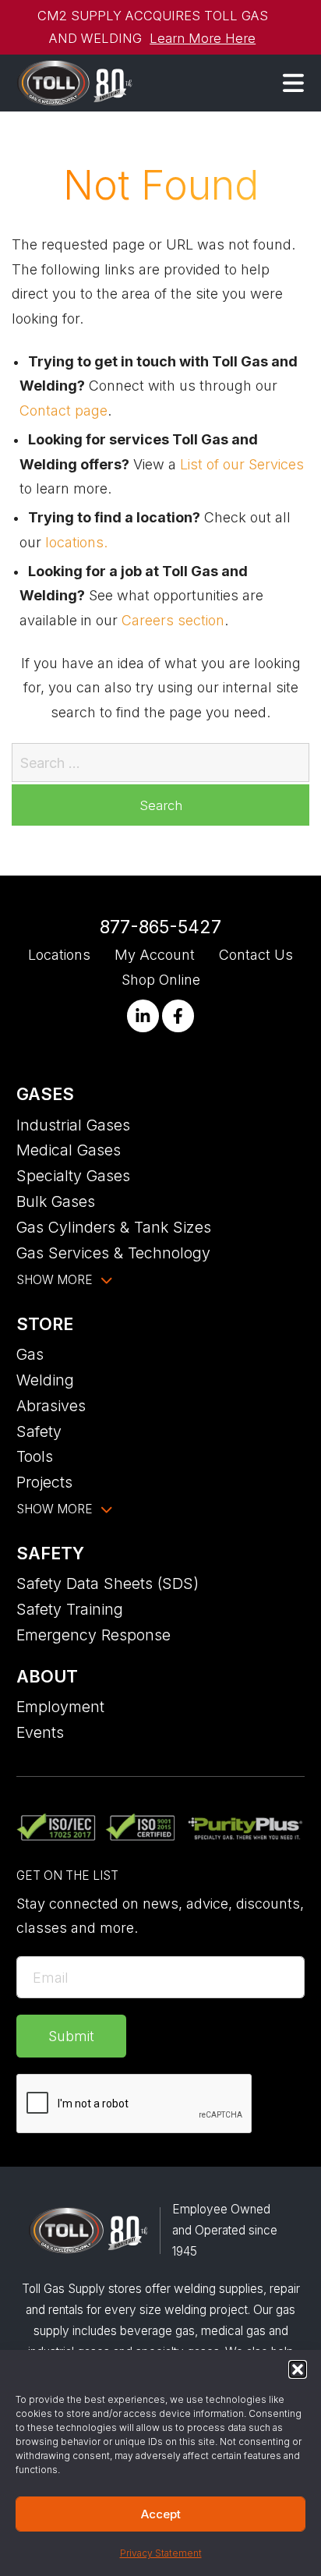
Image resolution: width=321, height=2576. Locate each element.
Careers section (173, 620)
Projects (44, 1482)
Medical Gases (69, 1150)
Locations (59, 955)
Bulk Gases (56, 1201)
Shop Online (161, 980)
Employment (60, 1707)
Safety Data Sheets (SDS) (108, 1583)
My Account (155, 955)
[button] (298, 2369)
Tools (35, 1456)
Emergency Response (93, 1635)
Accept (161, 2514)
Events (40, 1732)
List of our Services (242, 464)
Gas (30, 1354)
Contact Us (256, 955)
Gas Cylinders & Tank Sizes (114, 1227)
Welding (45, 1380)
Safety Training (70, 1609)
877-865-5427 (160, 927)
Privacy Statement (161, 2553)
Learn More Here (203, 38)
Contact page (63, 410)
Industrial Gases (73, 1125)
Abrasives (51, 1406)
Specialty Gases (73, 1176)
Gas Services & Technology (113, 1253)
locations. (76, 542)
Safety (39, 1431)
